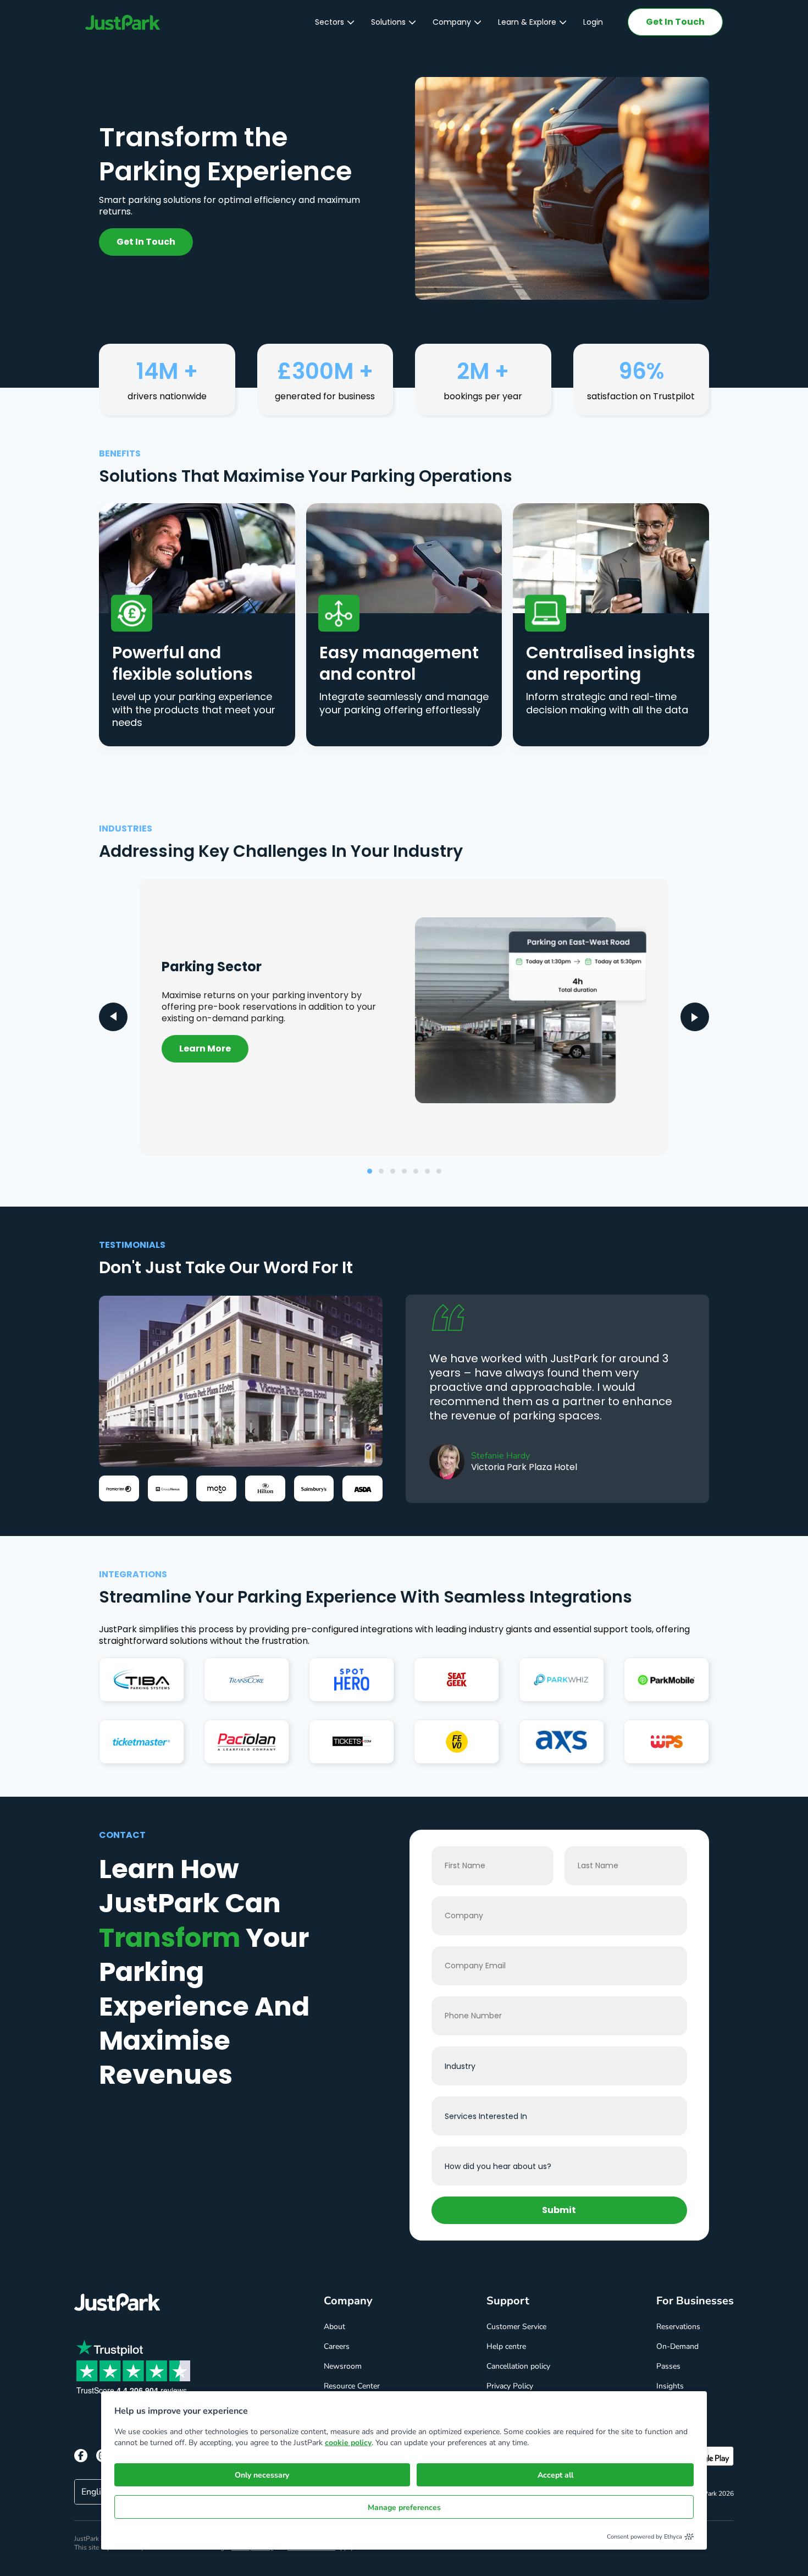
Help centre (506, 2346)
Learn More (205, 1048)
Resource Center (352, 2386)
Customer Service (516, 2327)
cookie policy (348, 2443)
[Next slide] (695, 1017)
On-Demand (677, 2346)
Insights (670, 2386)
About (334, 2327)
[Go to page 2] (381, 1171)
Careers (337, 2346)
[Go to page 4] (404, 1171)
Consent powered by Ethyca (644, 2537)
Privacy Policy (510, 2386)
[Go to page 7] (439, 1171)
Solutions (388, 22)
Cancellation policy (518, 2366)
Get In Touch (675, 22)
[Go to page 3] (393, 1171)
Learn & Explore (527, 22)
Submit (559, 2210)
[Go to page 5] (416, 1171)
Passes (668, 2366)
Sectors (330, 22)
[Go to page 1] (370, 1171)
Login (593, 22)
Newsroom (343, 2366)
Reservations (678, 2327)
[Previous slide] (113, 1017)
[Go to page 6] (427, 1171)
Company (452, 22)
